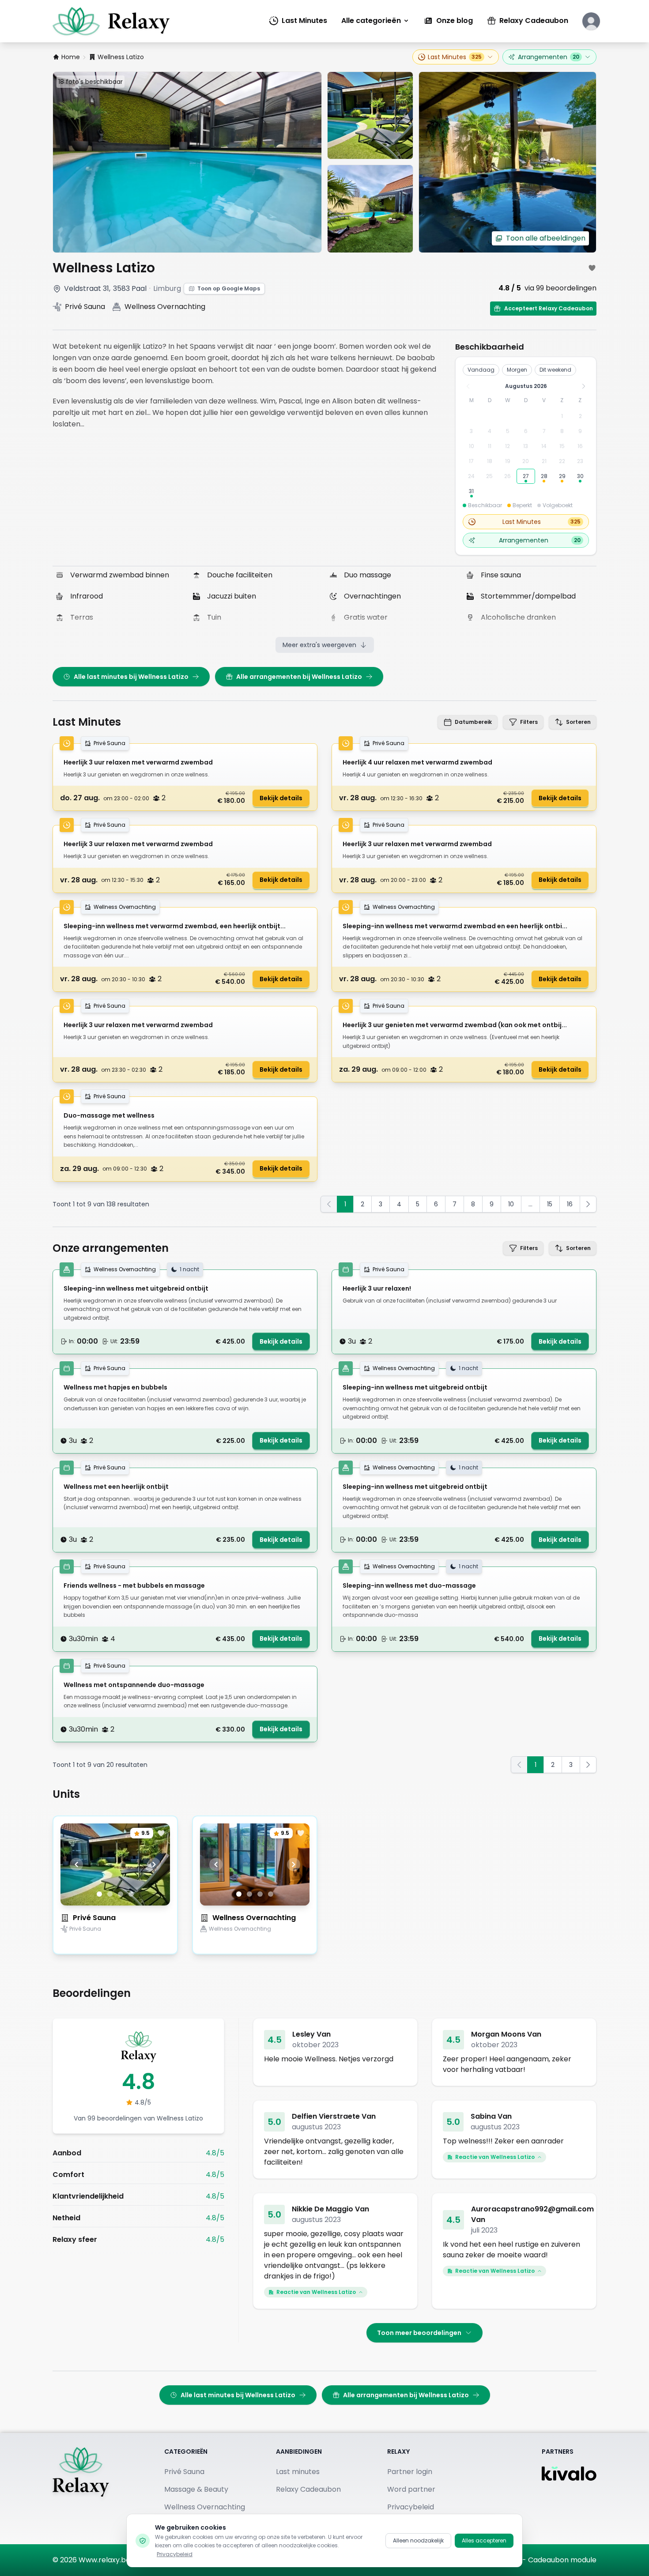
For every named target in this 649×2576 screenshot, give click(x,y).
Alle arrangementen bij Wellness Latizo (299, 677)
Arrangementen (549, 57)
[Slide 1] (99, 1894)
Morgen (517, 370)
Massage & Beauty (196, 2489)
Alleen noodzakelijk (418, 2540)
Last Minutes (304, 21)
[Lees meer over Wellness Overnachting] (255, 1944)
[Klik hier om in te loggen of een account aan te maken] (591, 21)
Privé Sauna (94, 1918)
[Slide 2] (110, 1894)
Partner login (410, 2472)
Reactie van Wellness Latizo (495, 2157)
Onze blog (455, 21)
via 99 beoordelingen (560, 288)
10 (511, 1204)
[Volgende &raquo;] (588, 1204)
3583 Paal (130, 288)
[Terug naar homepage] (81, 2489)
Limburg (167, 288)
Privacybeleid (175, 2554)
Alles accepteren (484, 2540)
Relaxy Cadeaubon (534, 21)
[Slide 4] (131, 1894)
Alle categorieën (371, 21)
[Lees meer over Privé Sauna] (115, 1944)
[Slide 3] (121, 1894)
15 (550, 1204)
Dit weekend (555, 370)
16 (570, 1204)
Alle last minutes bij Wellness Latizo (131, 677)
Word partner (411, 2489)
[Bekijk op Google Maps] (57, 289)
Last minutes (298, 2472)
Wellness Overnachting (254, 1918)
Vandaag (481, 370)
